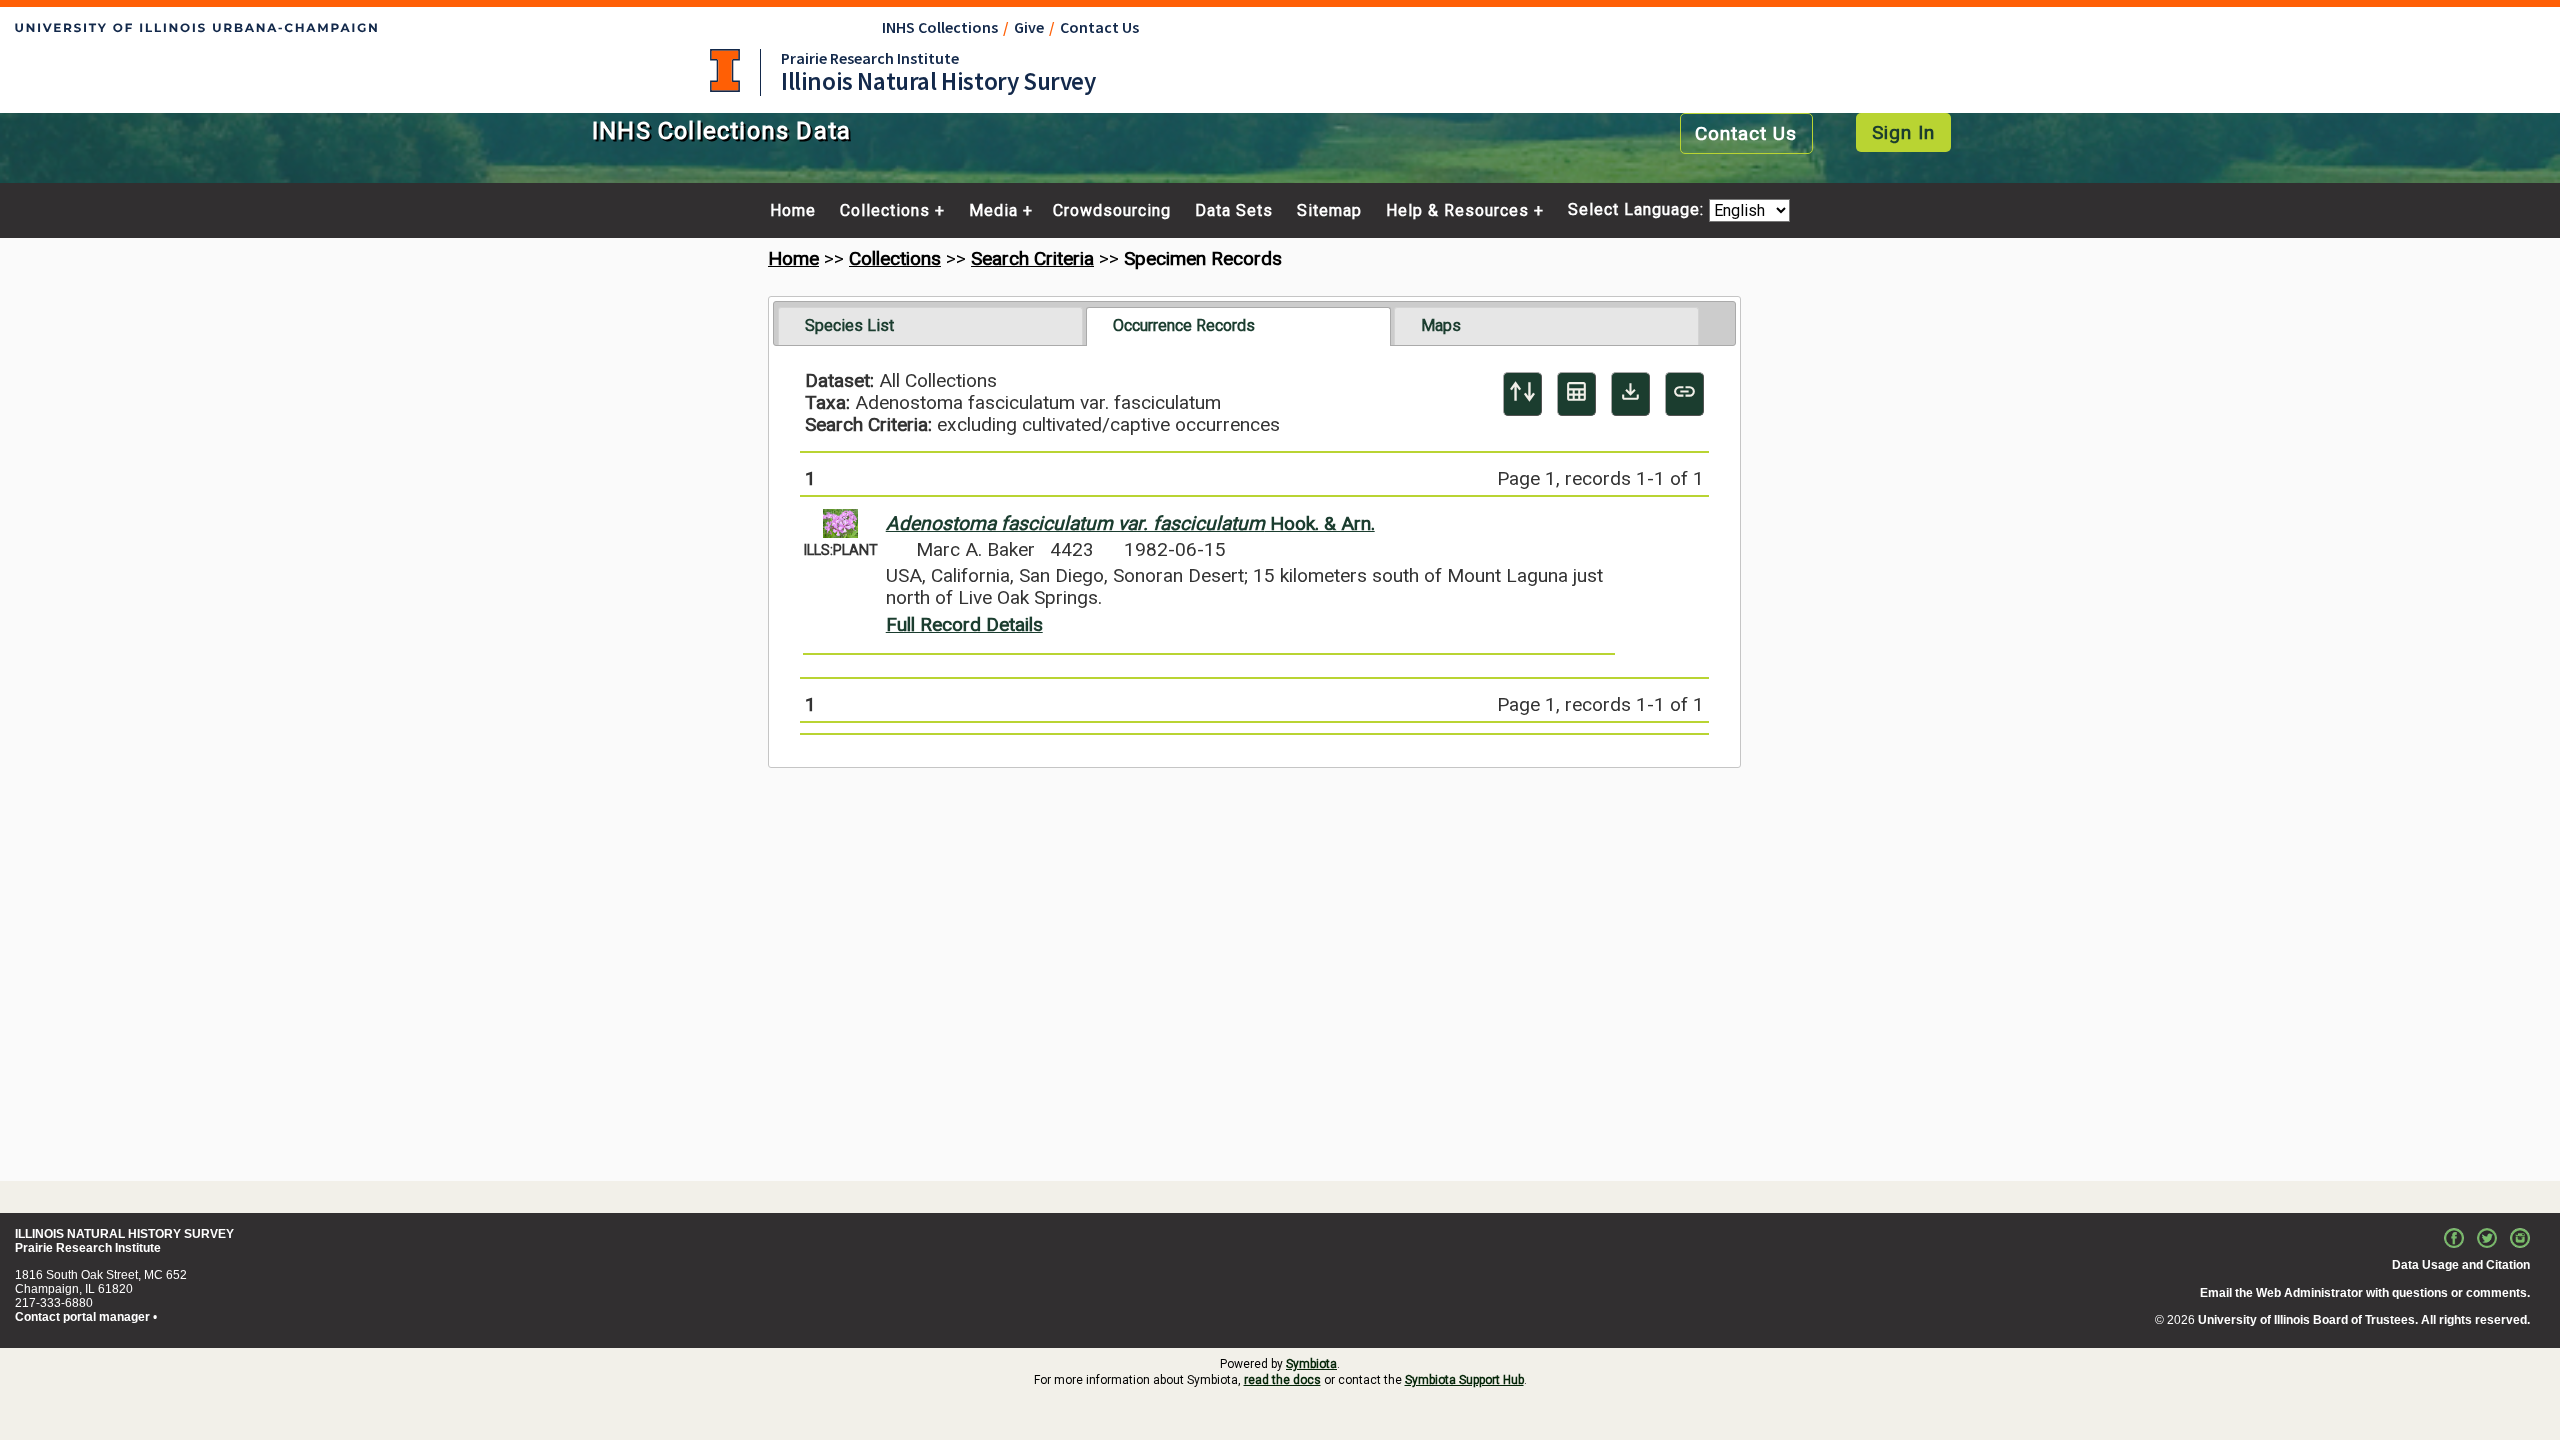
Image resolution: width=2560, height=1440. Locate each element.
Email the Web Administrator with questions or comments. (2365, 1293)
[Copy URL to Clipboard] (1684, 394)
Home (793, 211)
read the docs (1282, 1380)
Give (1029, 27)
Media (993, 211)
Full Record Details (964, 624)
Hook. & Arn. (1130, 523)
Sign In (1903, 132)
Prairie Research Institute (870, 58)
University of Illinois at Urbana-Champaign (725, 70)
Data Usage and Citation (2461, 1265)
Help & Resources (1457, 211)
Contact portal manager (82, 1317)
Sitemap (1329, 211)
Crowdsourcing (1112, 211)
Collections (885, 211)
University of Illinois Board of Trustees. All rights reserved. (2364, 1320)
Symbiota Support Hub (1464, 1380)
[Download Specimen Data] (1630, 394)
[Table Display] (1576, 394)
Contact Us (1099, 27)
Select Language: (1638, 210)
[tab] (930, 326)
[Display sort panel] (1522, 394)
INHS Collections (940, 27)
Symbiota (1311, 1364)
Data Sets (1234, 211)
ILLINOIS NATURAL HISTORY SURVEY (124, 1234)
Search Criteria (1032, 258)
